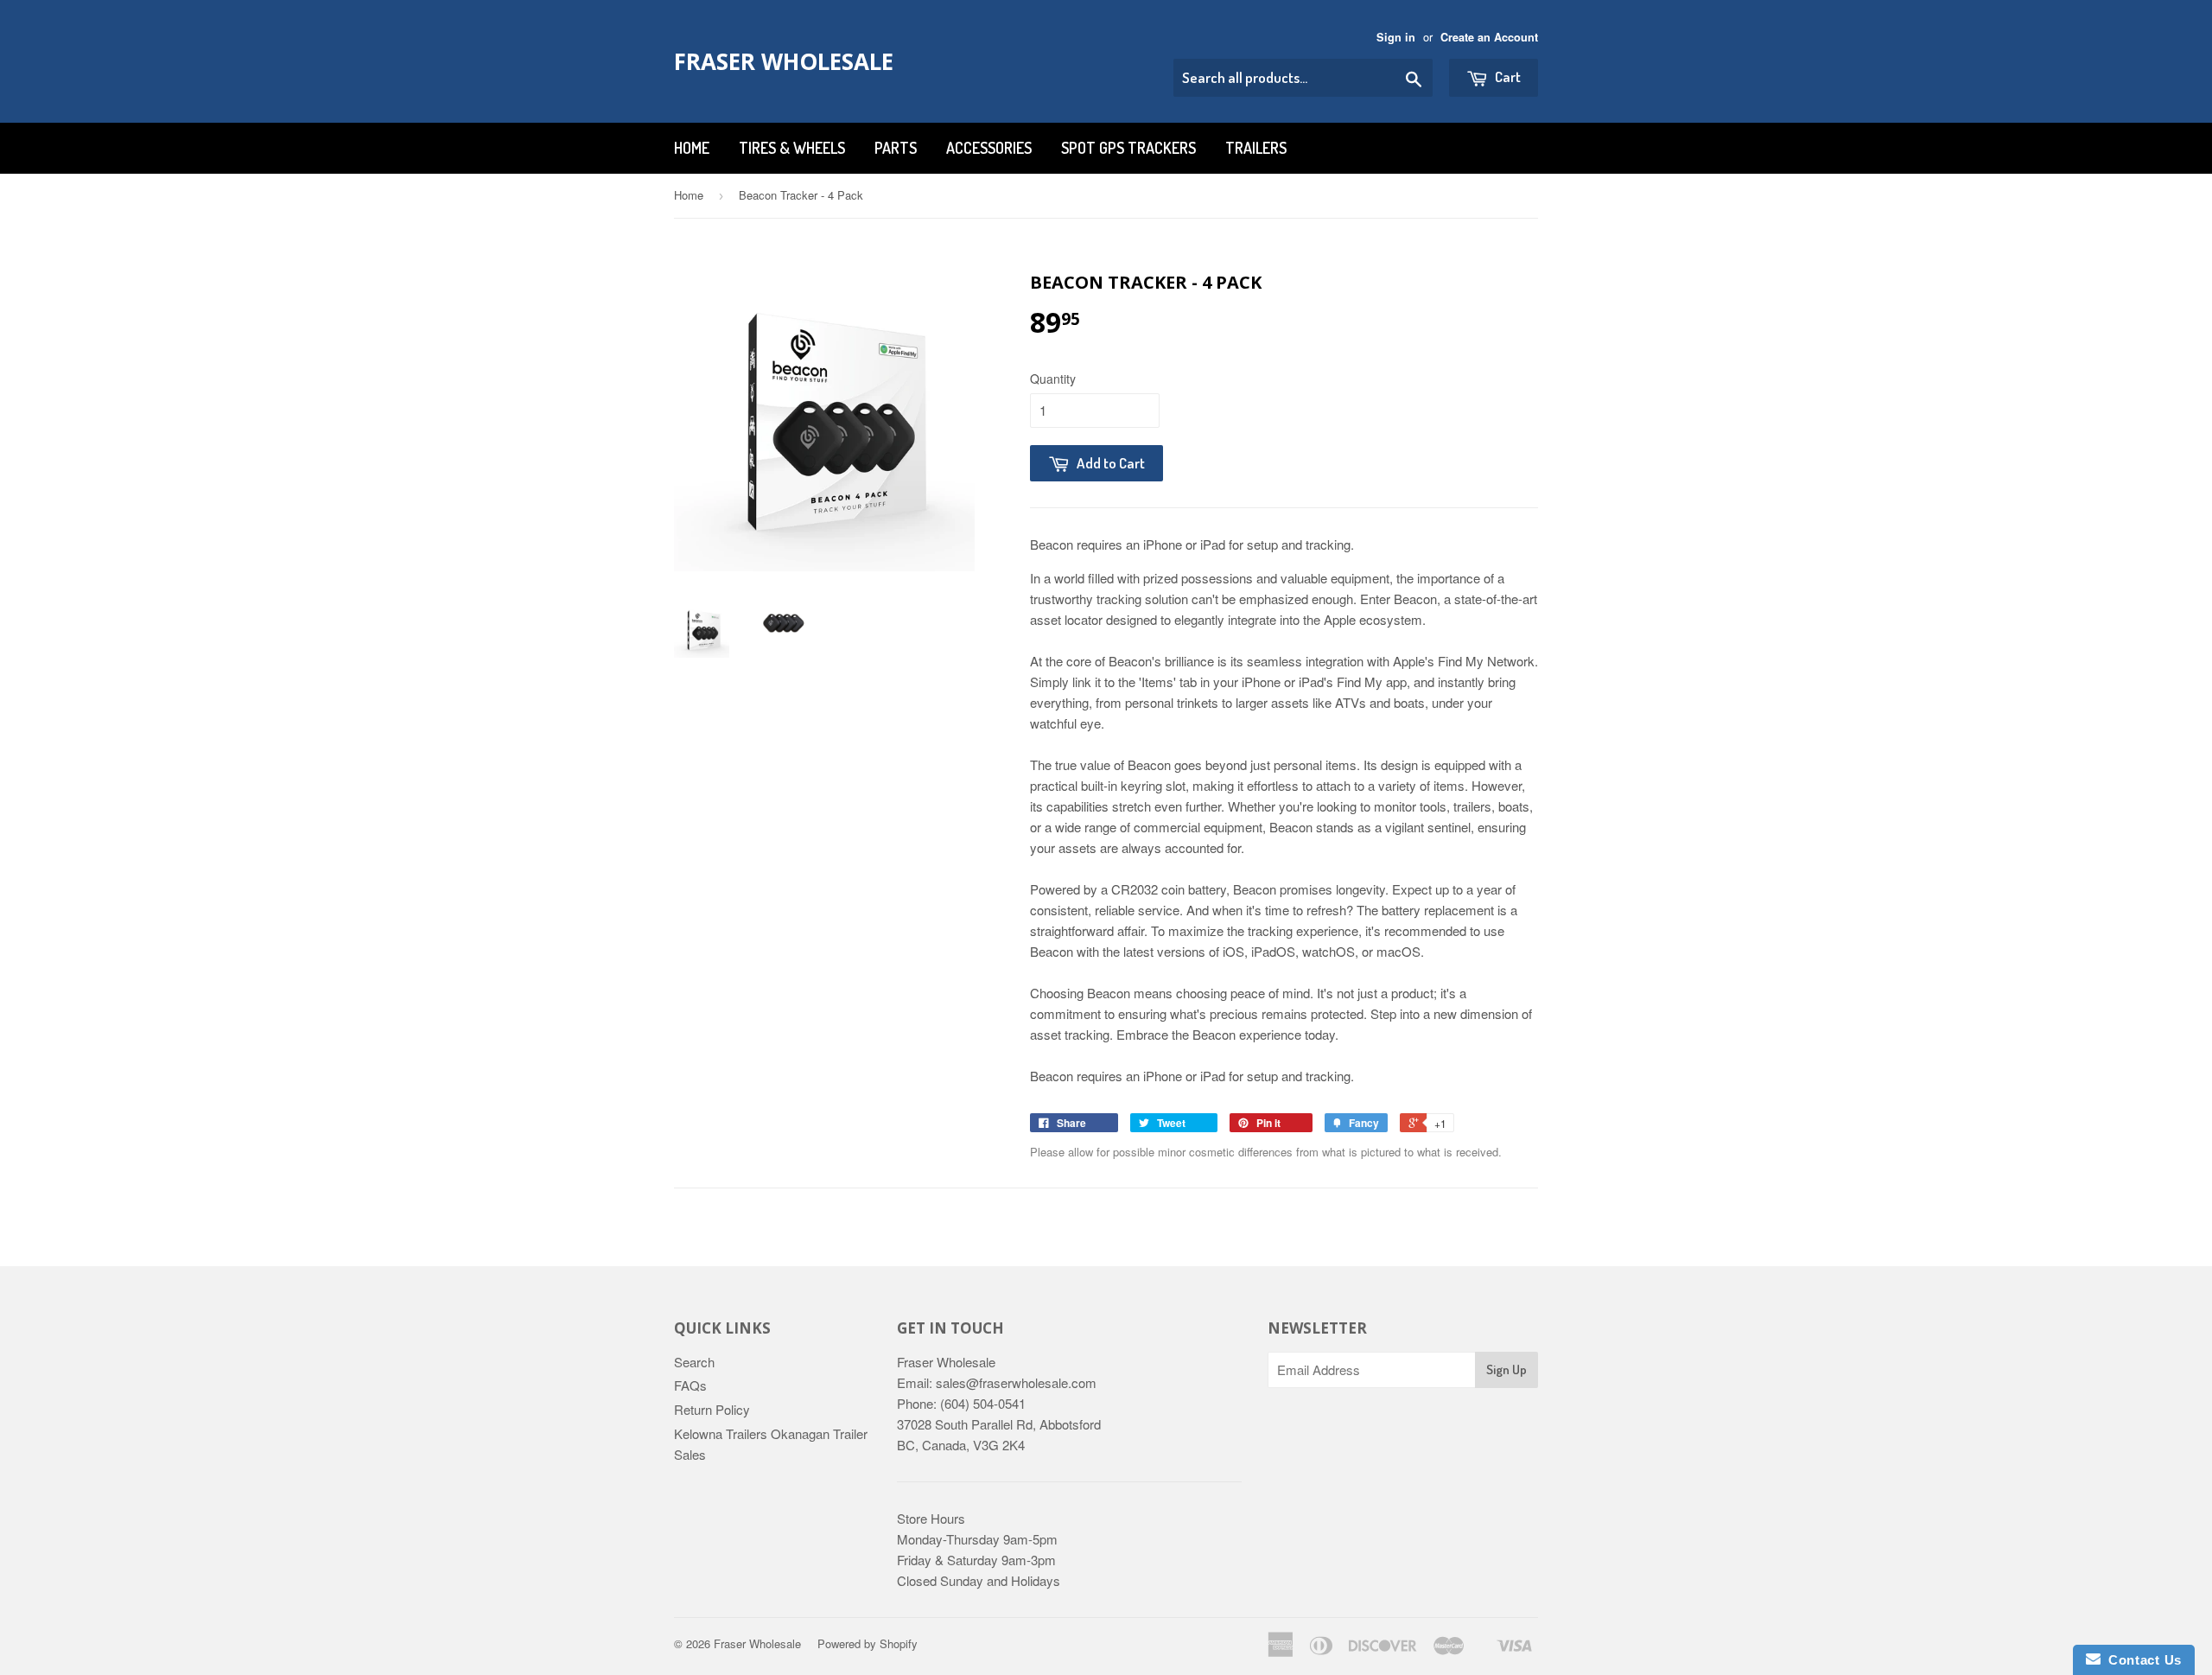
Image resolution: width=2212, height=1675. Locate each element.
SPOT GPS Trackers (1128, 148)
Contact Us (2141, 1660)
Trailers (1256, 148)
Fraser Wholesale (784, 61)
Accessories (989, 148)
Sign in (1396, 37)
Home (692, 148)
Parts (896, 148)
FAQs (690, 1385)
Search (694, 1362)
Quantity (1053, 379)
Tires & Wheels (792, 148)
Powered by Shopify (868, 1643)
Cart (1506, 76)
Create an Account (1489, 37)
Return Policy (712, 1409)
